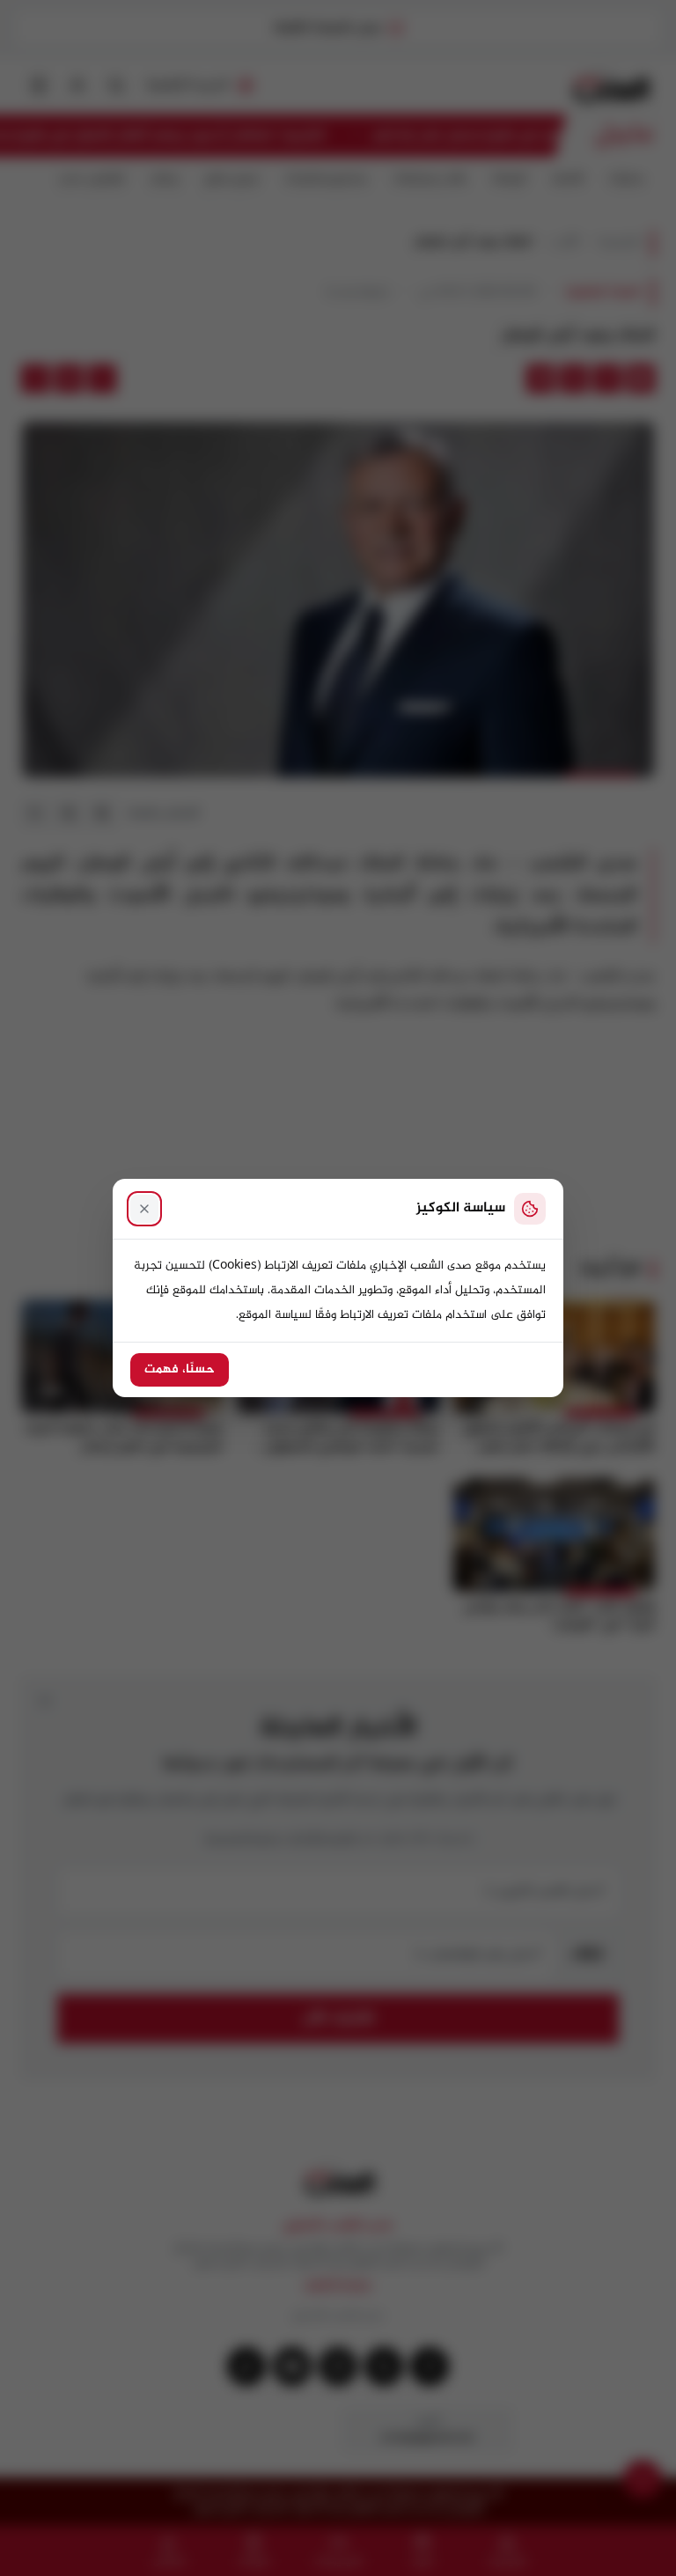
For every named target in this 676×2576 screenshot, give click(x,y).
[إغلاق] (144, 1209)
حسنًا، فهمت (180, 1370)
